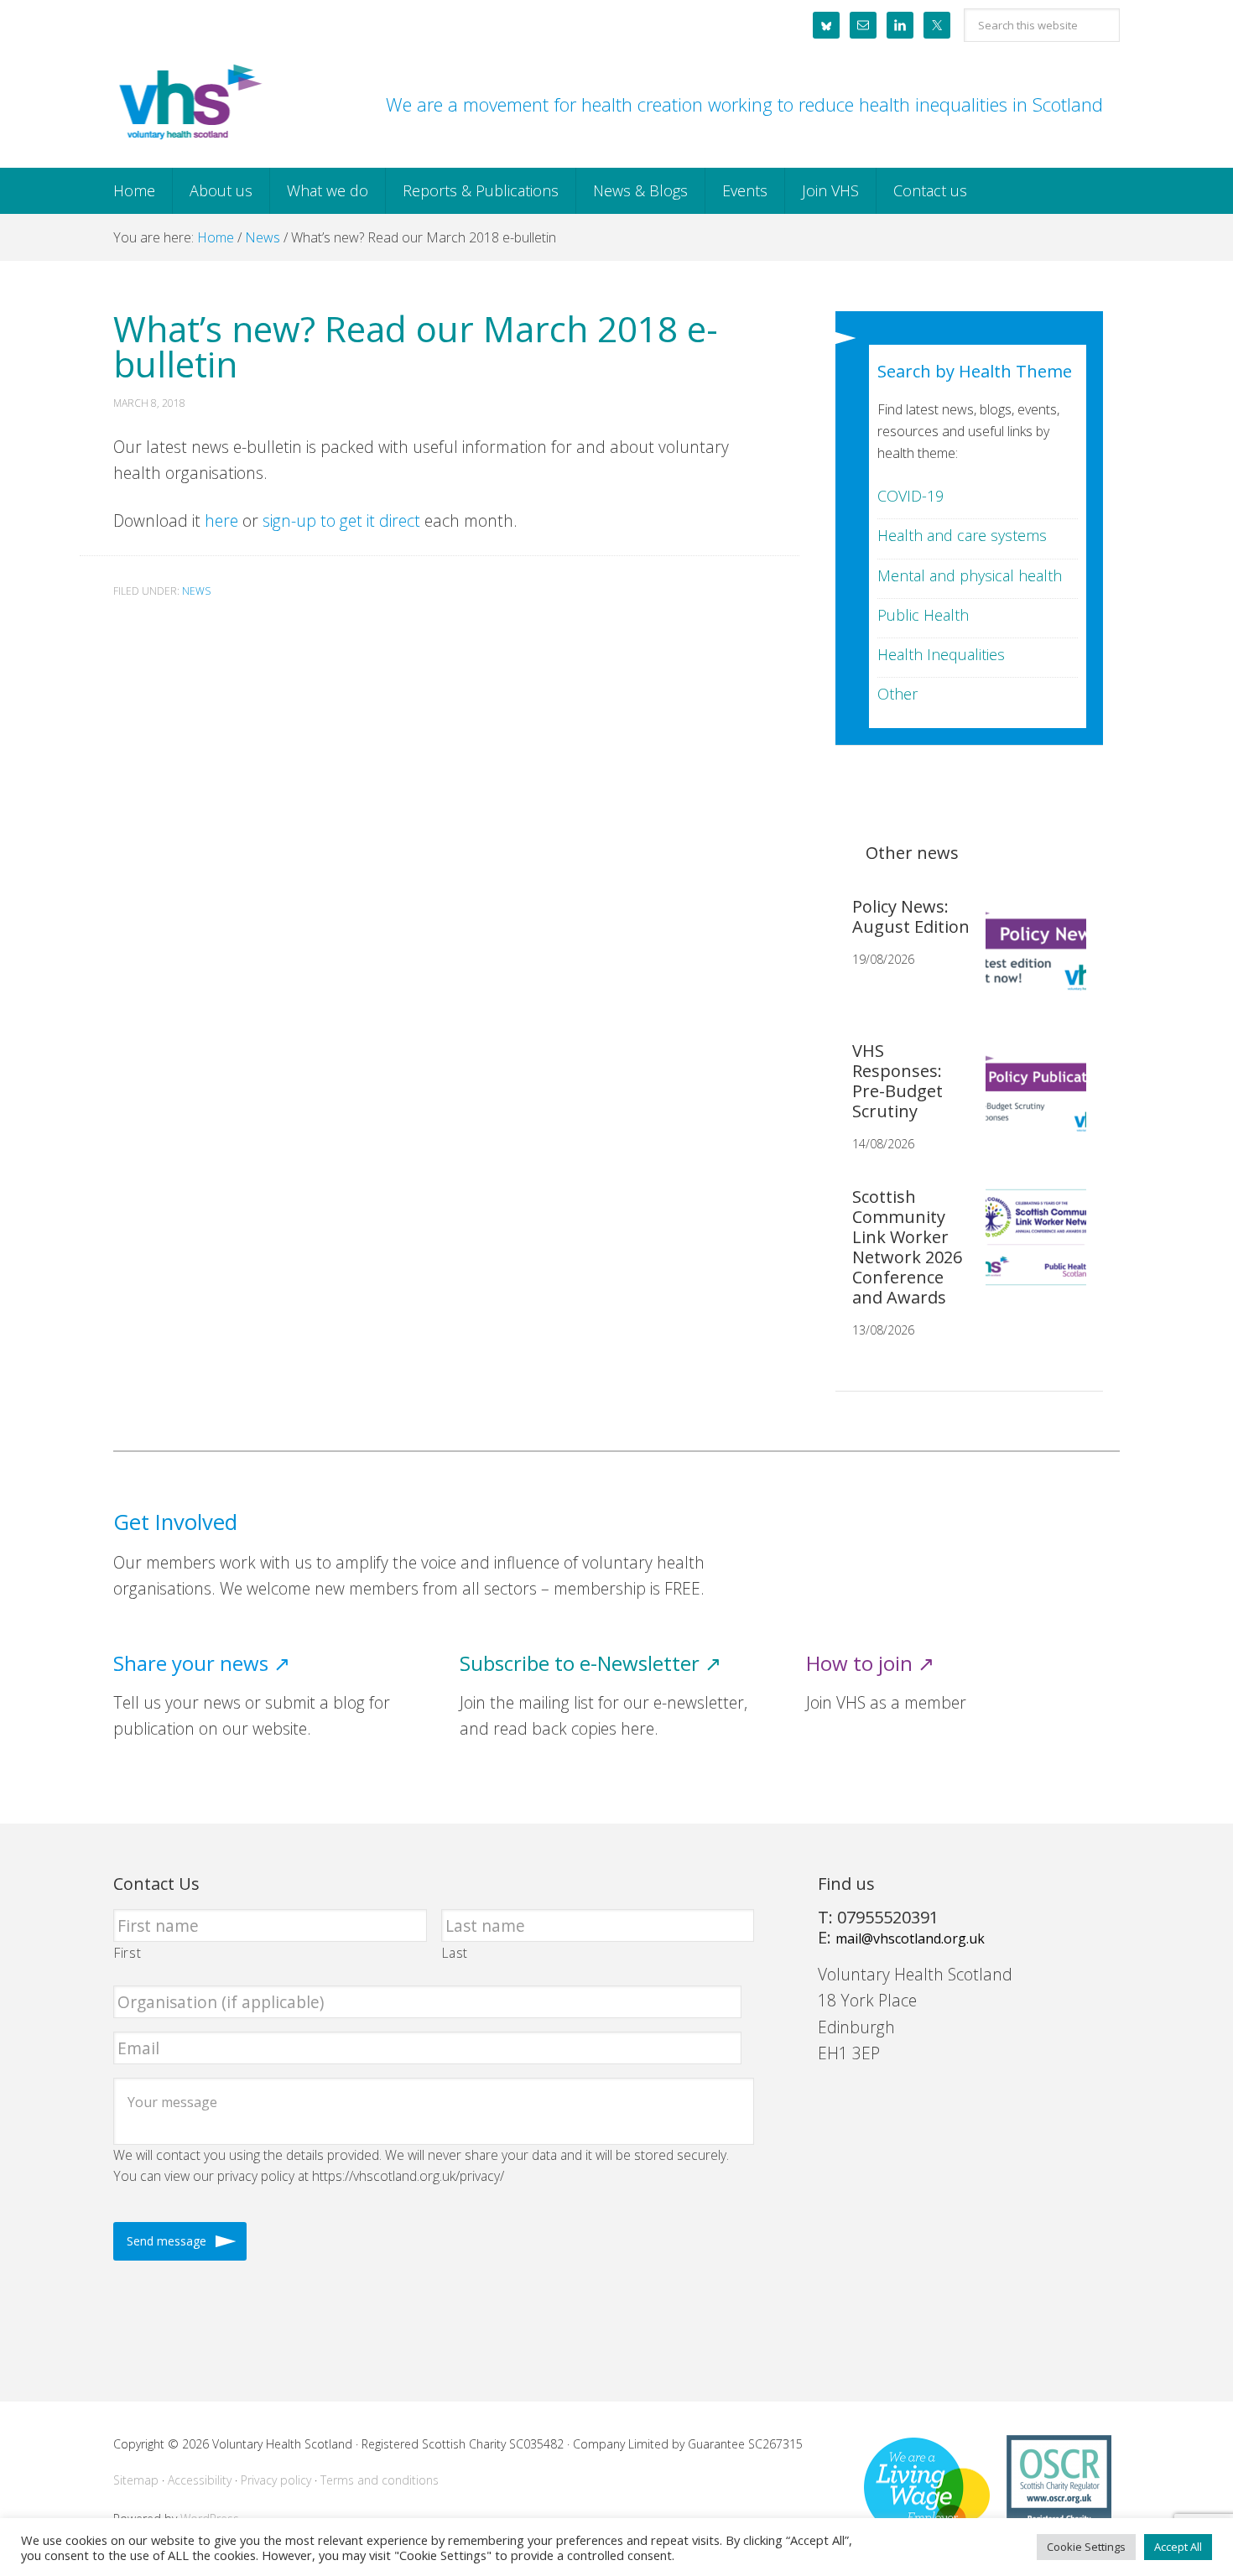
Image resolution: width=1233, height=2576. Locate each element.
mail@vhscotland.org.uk (910, 1939)
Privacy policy (276, 2480)
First (127, 1953)
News (196, 591)
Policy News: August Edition (911, 916)
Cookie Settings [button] (1086, 2547)
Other (897, 694)
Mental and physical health (970, 575)
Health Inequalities (941, 654)
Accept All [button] (1178, 2547)
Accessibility (200, 2480)
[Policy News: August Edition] (1029, 960)
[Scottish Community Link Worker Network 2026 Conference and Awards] (1029, 1251)
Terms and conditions (380, 2480)
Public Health (923, 615)
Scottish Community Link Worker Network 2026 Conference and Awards (907, 1247)
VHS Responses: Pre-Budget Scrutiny (897, 1081)
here (221, 520)
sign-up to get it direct (341, 520)
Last (455, 1953)
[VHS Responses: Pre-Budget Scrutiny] (1029, 1105)
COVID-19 (910, 496)
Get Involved (175, 1522)
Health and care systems (962, 535)
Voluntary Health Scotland (189, 103)
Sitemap (136, 2480)
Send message (166, 2241)
